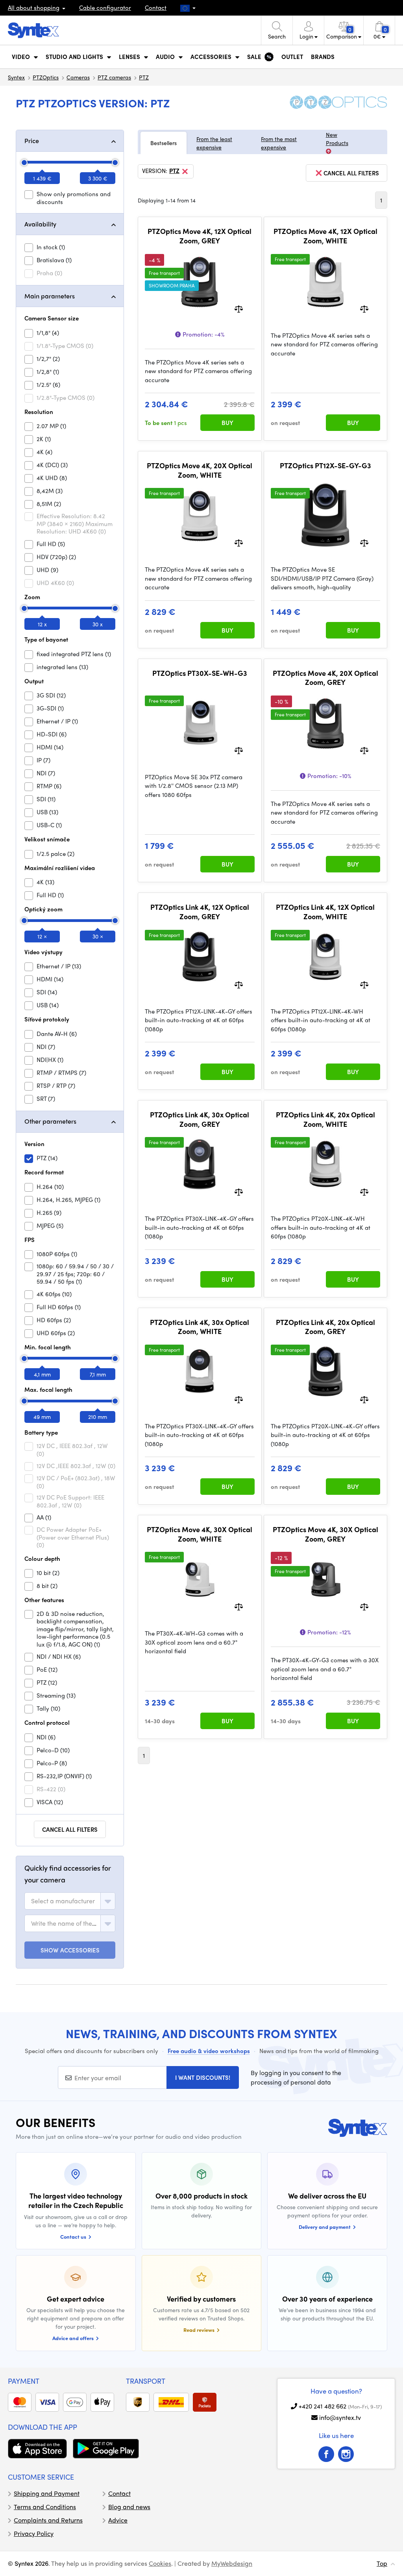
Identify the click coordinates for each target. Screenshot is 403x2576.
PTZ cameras (114, 77)
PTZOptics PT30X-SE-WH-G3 (200, 673)
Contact (156, 7)
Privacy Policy (34, 2533)
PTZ (144, 77)
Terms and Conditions (45, 2507)
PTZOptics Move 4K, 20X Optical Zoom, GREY (325, 678)
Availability (40, 224)
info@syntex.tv (340, 2417)
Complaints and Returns (48, 2520)
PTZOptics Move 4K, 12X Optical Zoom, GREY (200, 236)
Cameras (78, 77)
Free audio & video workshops (209, 2051)
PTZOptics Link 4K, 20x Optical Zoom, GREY (325, 1327)
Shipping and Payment (47, 2493)
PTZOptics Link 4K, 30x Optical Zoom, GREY (200, 1119)
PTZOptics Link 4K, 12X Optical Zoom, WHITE (325, 912)
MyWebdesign (232, 2563)
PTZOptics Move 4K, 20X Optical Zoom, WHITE (200, 470)
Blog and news (129, 2507)
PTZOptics (46, 77)
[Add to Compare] (239, 308)
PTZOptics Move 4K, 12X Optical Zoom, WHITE (325, 236)
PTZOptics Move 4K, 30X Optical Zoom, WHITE (200, 1534)
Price (32, 141)
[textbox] (63, 1901)
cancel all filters (351, 173)
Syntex (16, 77)
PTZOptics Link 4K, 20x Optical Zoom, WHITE (325, 1119)
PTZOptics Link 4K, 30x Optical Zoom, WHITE (200, 1327)
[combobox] (70, 1901)
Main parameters (50, 296)
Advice (118, 2520)
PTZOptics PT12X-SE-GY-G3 (325, 466)
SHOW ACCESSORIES (70, 1950)
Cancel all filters (70, 1829)
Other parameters (50, 1121)
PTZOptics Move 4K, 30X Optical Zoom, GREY (325, 1534)
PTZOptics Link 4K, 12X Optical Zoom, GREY (200, 912)
